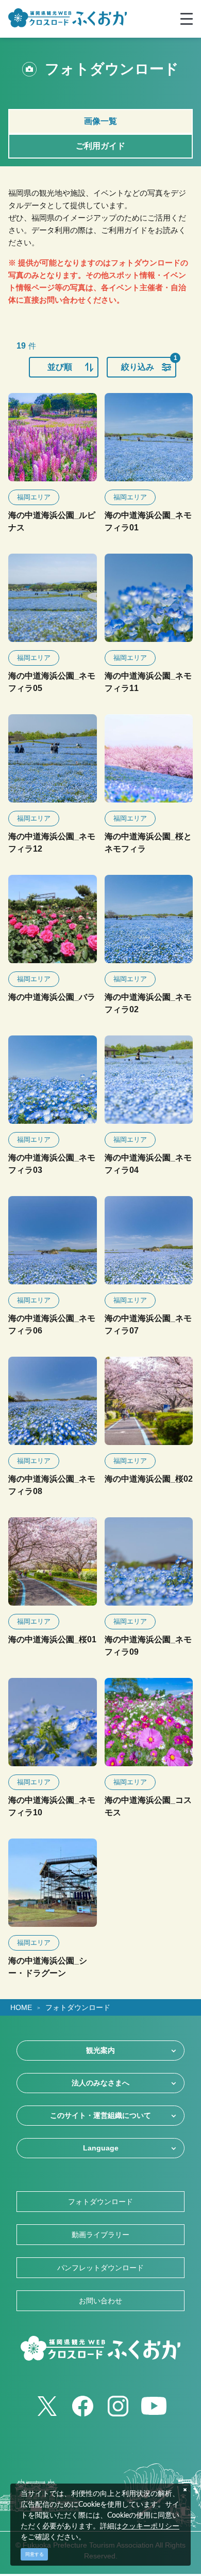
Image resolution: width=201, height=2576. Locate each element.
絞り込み (149, 364)
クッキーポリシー (150, 2526)
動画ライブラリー (100, 2235)
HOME (21, 2007)
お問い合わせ (100, 2301)
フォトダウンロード (78, 2007)
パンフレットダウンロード (100, 2268)
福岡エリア (34, 497)
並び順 (60, 367)
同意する (35, 2554)
